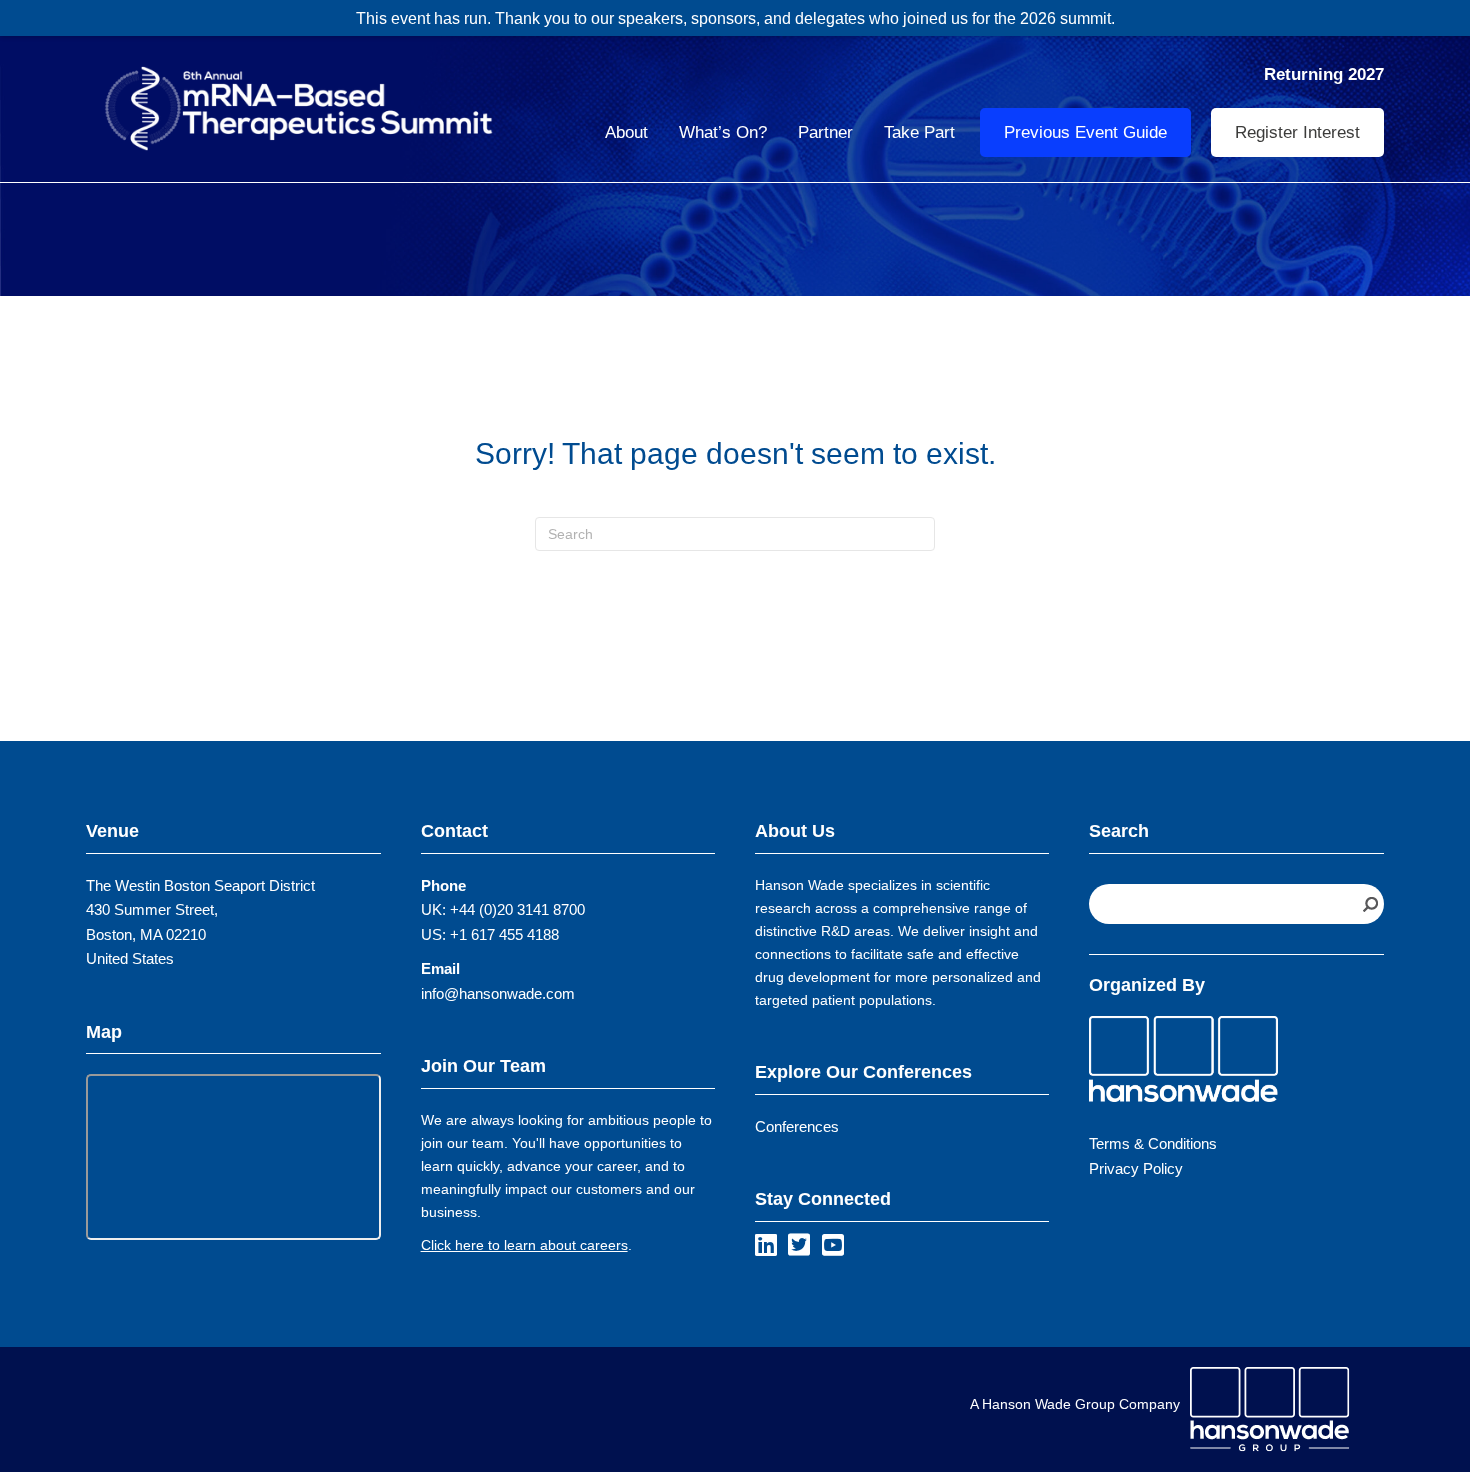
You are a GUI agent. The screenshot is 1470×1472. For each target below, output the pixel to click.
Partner (825, 132)
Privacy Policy (1136, 1168)
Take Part (919, 132)
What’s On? (723, 132)
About (626, 132)
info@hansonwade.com (498, 993)
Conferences (797, 1126)
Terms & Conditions (1153, 1143)
